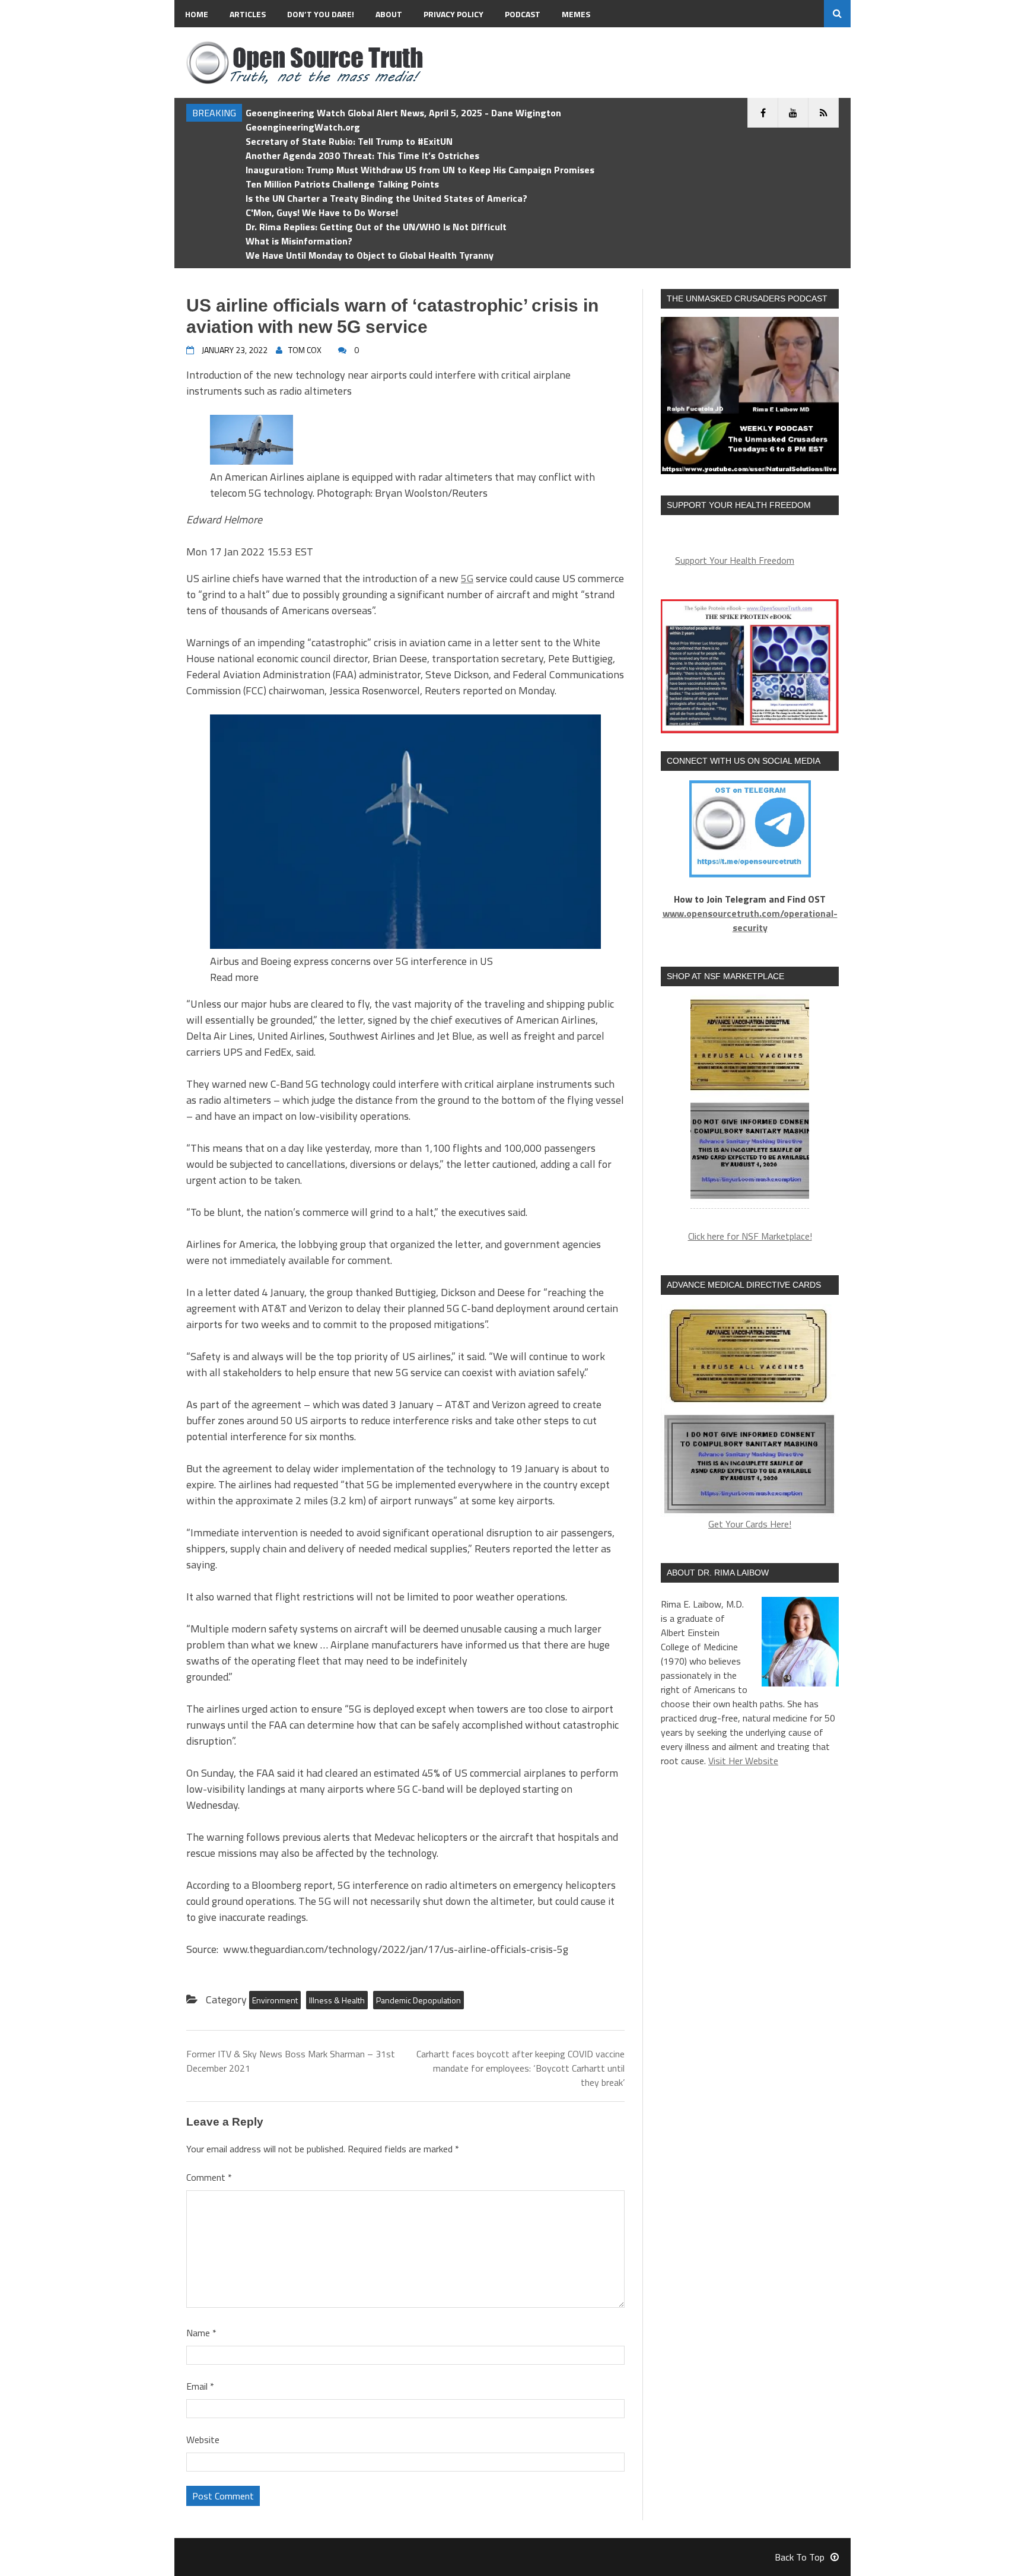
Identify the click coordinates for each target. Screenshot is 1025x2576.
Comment (209, 2177)
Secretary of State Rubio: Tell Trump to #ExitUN (349, 141)
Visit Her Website (743, 1761)
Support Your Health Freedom (735, 560)
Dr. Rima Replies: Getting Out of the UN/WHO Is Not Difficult (376, 227)
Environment (275, 2000)
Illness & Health (337, 2000)
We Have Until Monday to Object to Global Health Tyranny (370, 255)
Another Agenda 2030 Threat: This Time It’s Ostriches (362, 155)
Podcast (523, 14)
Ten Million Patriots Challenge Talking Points (342, 184)
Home (197, 14)
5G (467, 578)
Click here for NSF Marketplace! (750, 1236)
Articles (248, 14)
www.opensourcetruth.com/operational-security (750, 920)
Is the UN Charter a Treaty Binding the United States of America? (386, 198)
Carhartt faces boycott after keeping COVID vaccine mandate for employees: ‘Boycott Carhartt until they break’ (521, 2068)
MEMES (576, 14)
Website (203, 2440)
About (389, 14)
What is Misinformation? (299, 241)
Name (201, 2333)
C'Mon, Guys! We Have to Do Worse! (322, 212)
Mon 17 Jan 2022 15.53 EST (250, 552)
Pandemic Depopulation (418, 2000)
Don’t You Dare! (321, 14)
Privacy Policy (453, 14)
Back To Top (800, 2557)
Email (200, 2386)
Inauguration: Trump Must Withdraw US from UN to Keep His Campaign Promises (420, 170)
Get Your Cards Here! (750, 1524)
